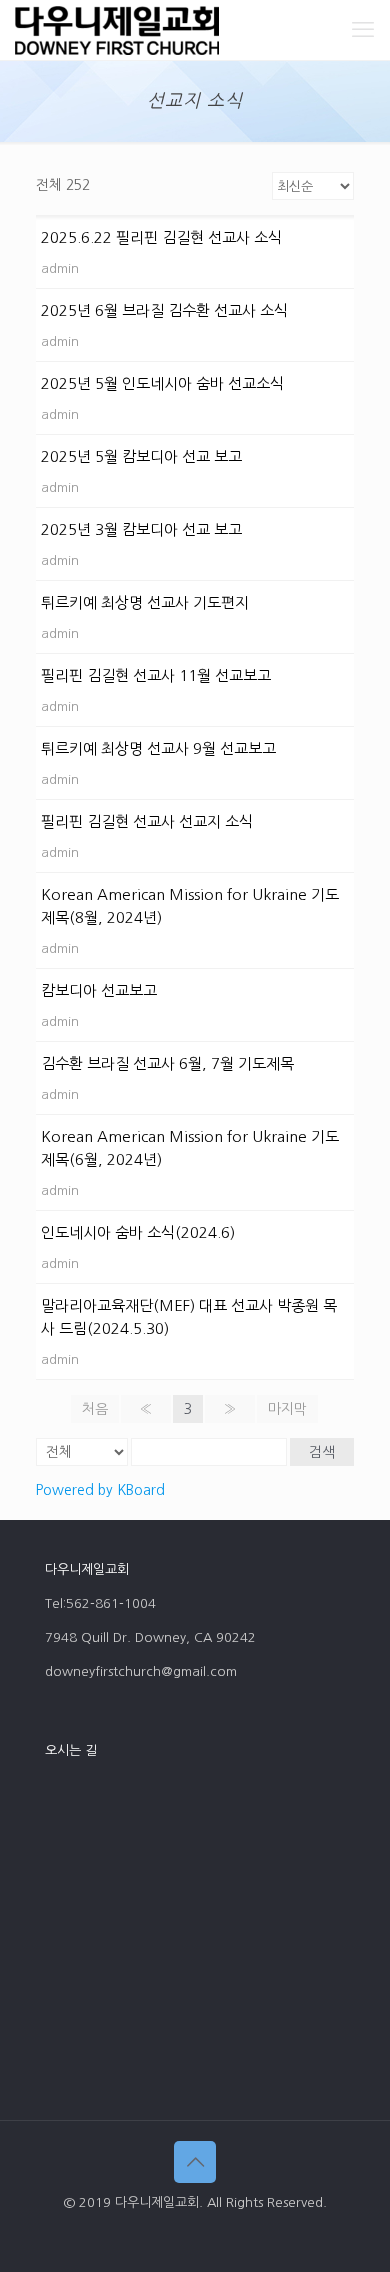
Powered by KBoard (100, 1490)
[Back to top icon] (195, 2162)
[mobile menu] (363, 30)
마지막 (287, 1409)
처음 (95, 1409)
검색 (322, 1452)
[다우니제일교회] (117, 30)
